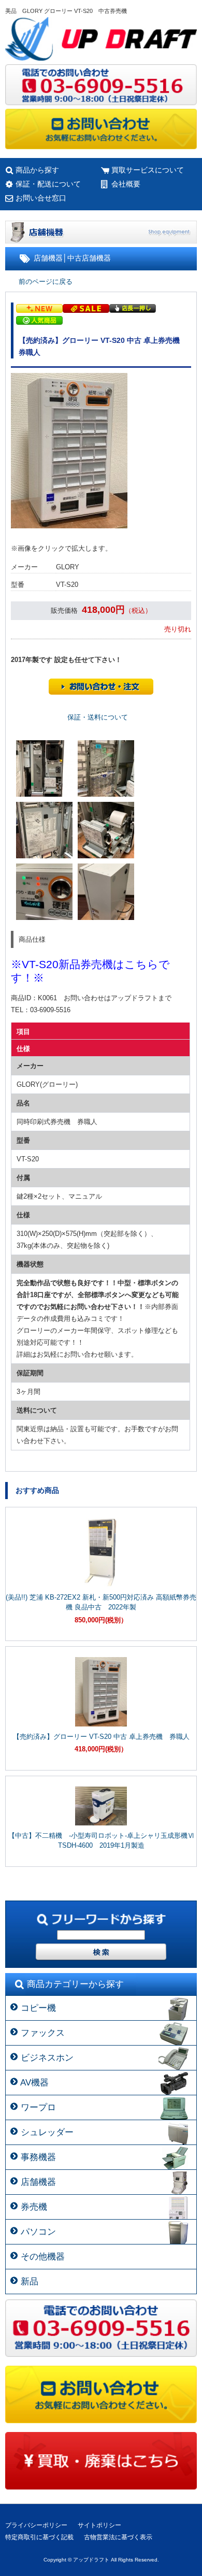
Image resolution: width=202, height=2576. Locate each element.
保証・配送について (48, 184)
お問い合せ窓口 (41, 198)
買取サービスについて (148, 170)
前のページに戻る (46, 282)
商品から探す (37, 170)
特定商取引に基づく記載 (39, 2537)
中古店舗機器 (89, 258)
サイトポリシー (99, 2525)
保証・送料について (98, 717)
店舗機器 (48, 258)
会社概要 (126, 184)
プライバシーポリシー (36, 2525)
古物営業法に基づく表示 (118, 2537)
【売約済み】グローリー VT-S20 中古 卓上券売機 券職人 (101, 1737)
